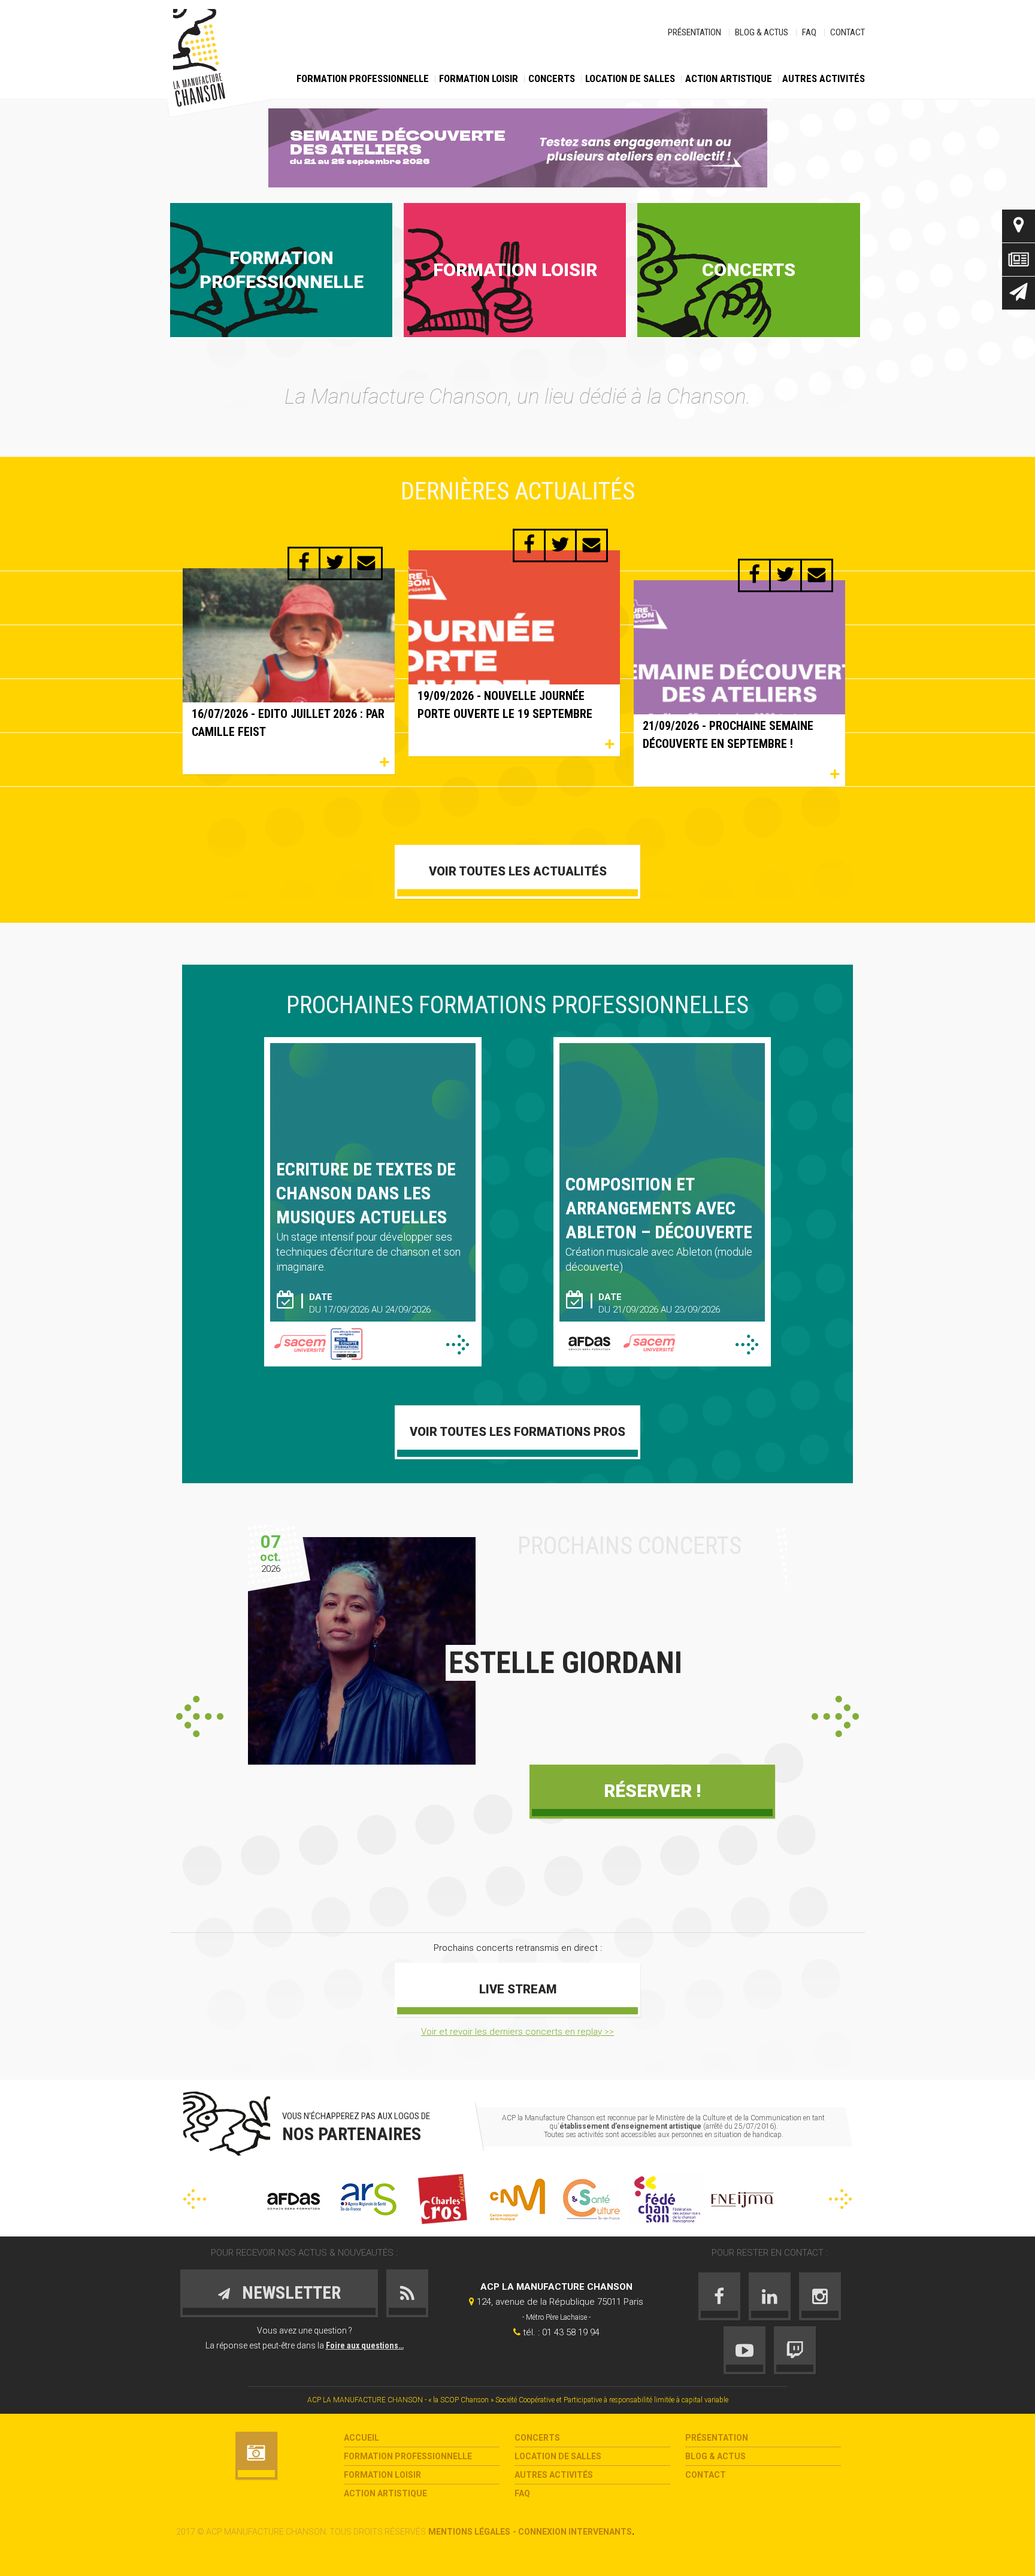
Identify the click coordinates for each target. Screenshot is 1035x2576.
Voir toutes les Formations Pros (517, 1432)
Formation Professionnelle (363, 78)
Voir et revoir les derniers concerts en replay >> (517, 2032)
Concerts (552, 78)
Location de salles (630, 78)
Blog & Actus (762, 32)
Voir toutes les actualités (518, 871)
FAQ (809, 32)
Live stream (518, 1989)
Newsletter (1019, 293)
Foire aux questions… (365, 2345)
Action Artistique (729, 78)
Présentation (694, 32)
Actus (1019, 260)
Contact (848, 32)
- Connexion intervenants (572, 2532)
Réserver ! (652, 1791)
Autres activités (824, 78)
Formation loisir (479, 78)
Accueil (361, 2438)
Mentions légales (469, 2532)
